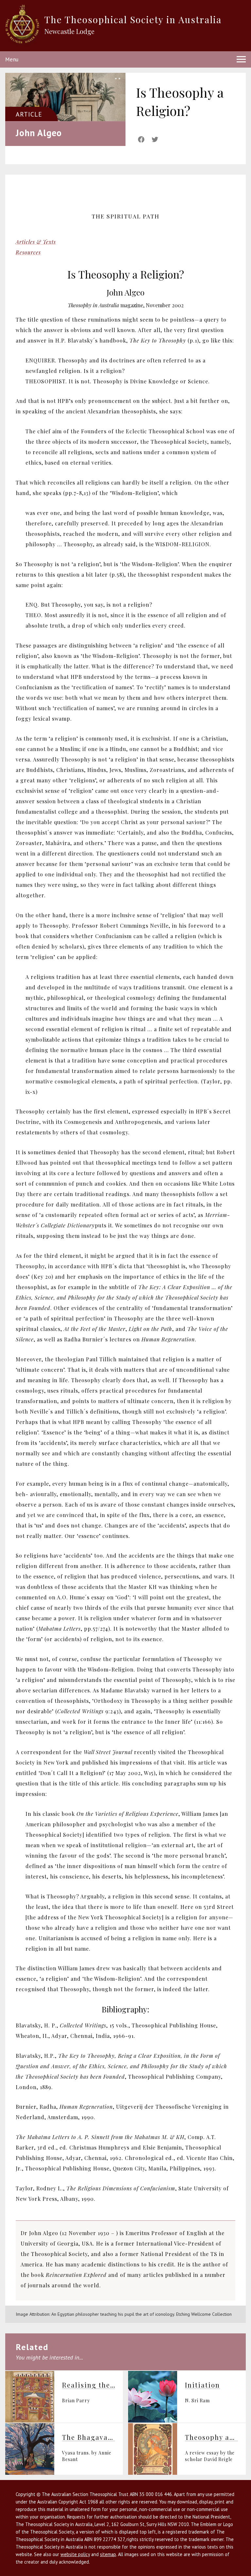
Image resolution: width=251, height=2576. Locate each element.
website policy (75, 2554)
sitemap (108, 2554)
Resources (28, 252)
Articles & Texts (36, 242)
